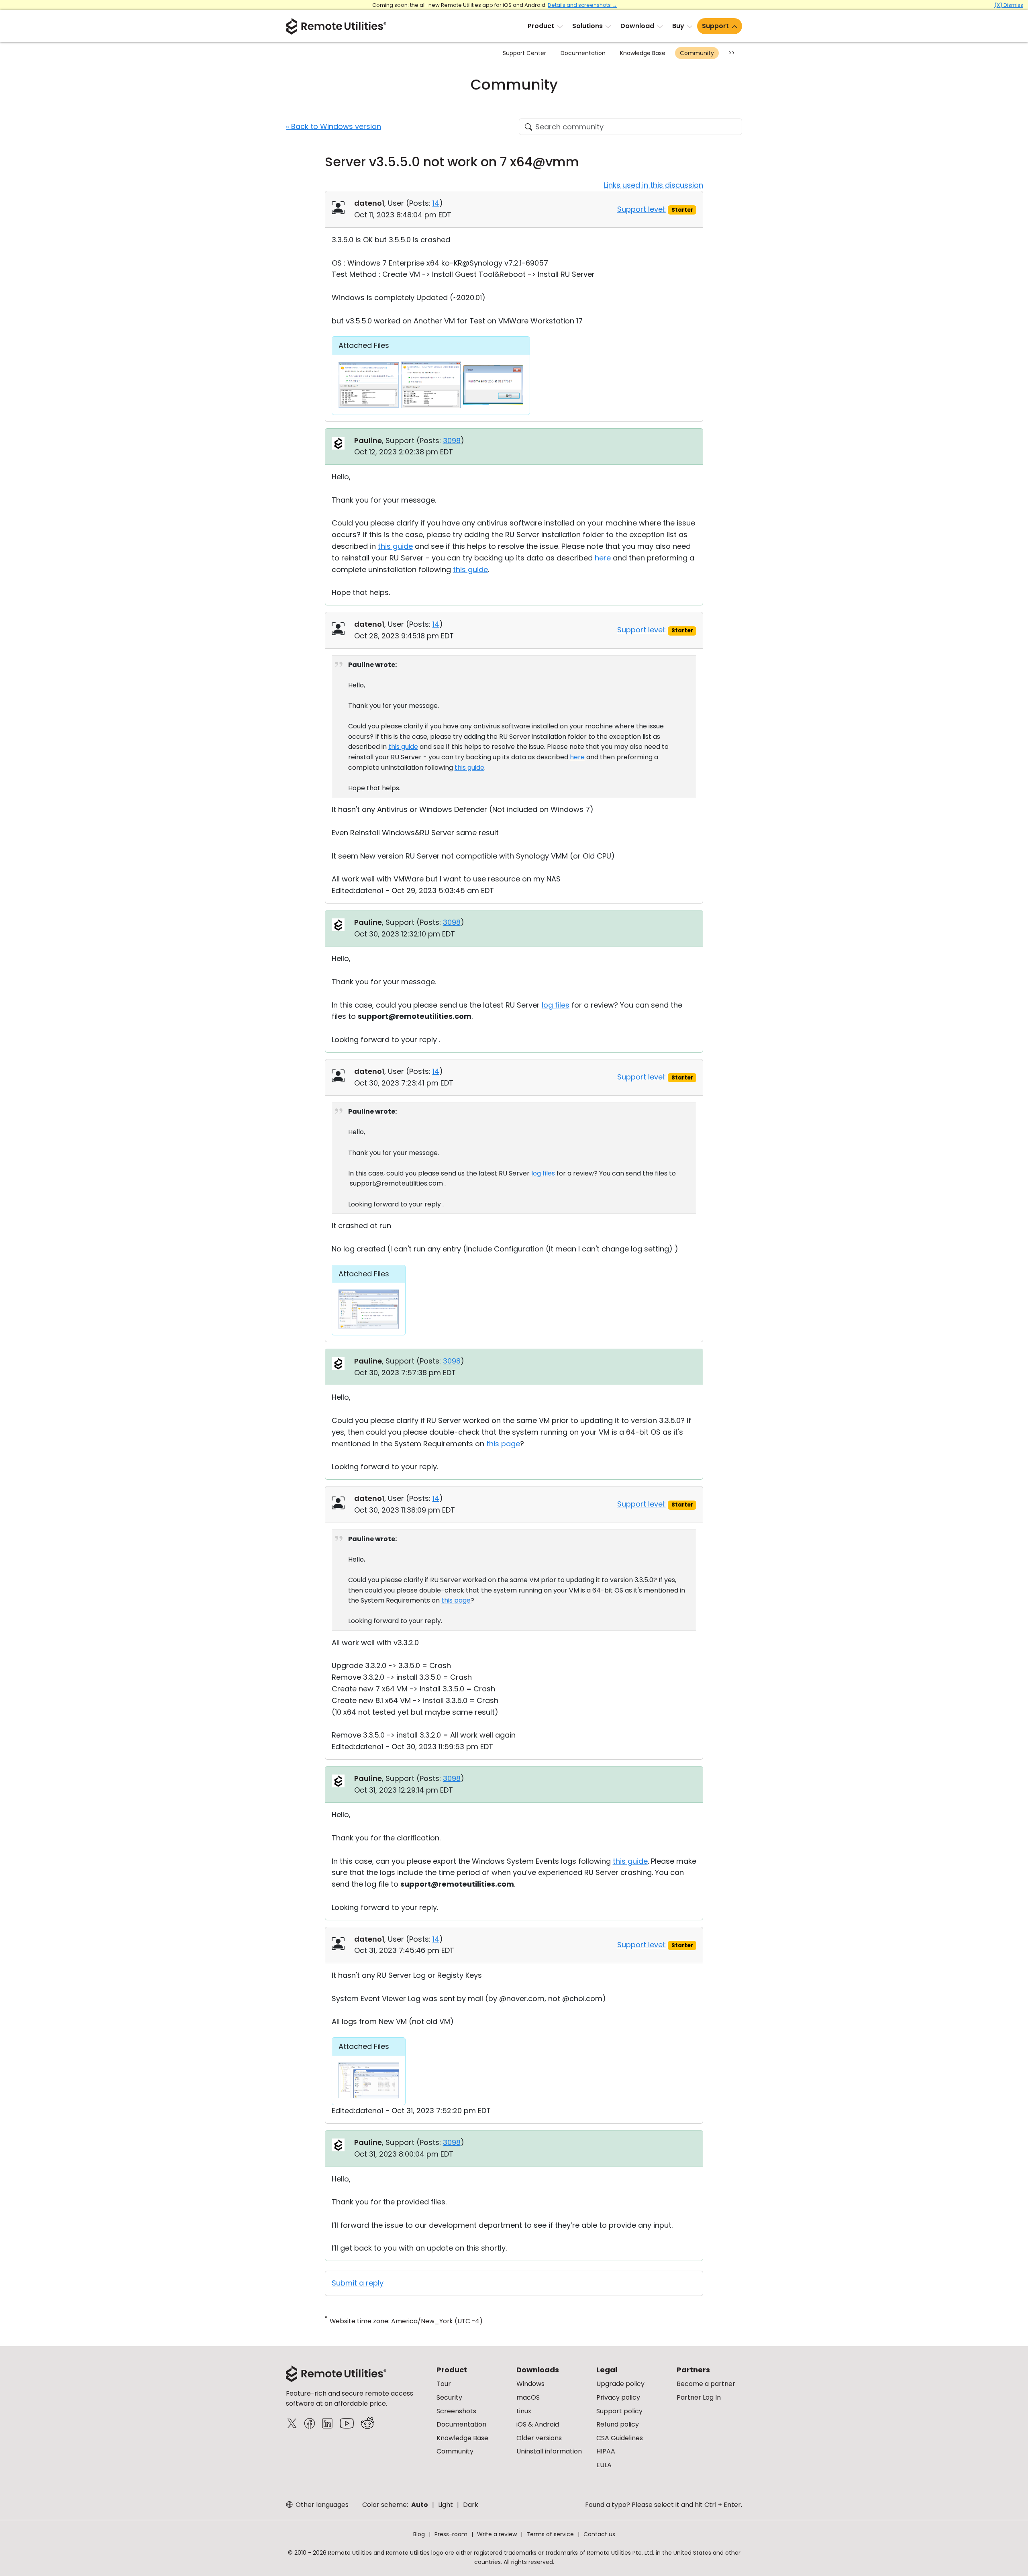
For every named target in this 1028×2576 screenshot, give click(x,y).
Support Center (524, 53)
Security (449, 2397)
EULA (604, 2465)
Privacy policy (618, 2397)
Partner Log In (699, 2397)
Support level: (641, 209)
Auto (420, 2505)
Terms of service (550, 2534)
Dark (471, 2505)
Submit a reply (358, 2283)
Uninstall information (549, 2451)
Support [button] (715, 26)
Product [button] (541, 26)
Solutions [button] (587, 26)
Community (697, 53)
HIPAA (606, 2451)
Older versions (539, 2438)
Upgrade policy (620, 2384)
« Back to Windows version (333, 126)
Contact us (599, 2534)
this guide (395, 546)
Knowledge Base (643, 53)
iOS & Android (538, 2424)
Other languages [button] (321, 2505)
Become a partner (706, 2384)
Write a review (497, 2534)
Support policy (619, 2411)
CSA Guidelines (620, 2438)
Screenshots (456, 2411)
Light (446, 2505)
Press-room (451, 2534)
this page (503, 1444)
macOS (528, 2397)
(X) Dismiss (1009, 5)
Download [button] (637, 26)
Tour (444, 2384)
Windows (530, 2384)
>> (732, 53)
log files (556, 1005)
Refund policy (618, 2424)
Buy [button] (678, 26)
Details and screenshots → (582, 5)
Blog (419, 2534)
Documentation (583, 53)
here (603, 558)
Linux (524, 2411)
